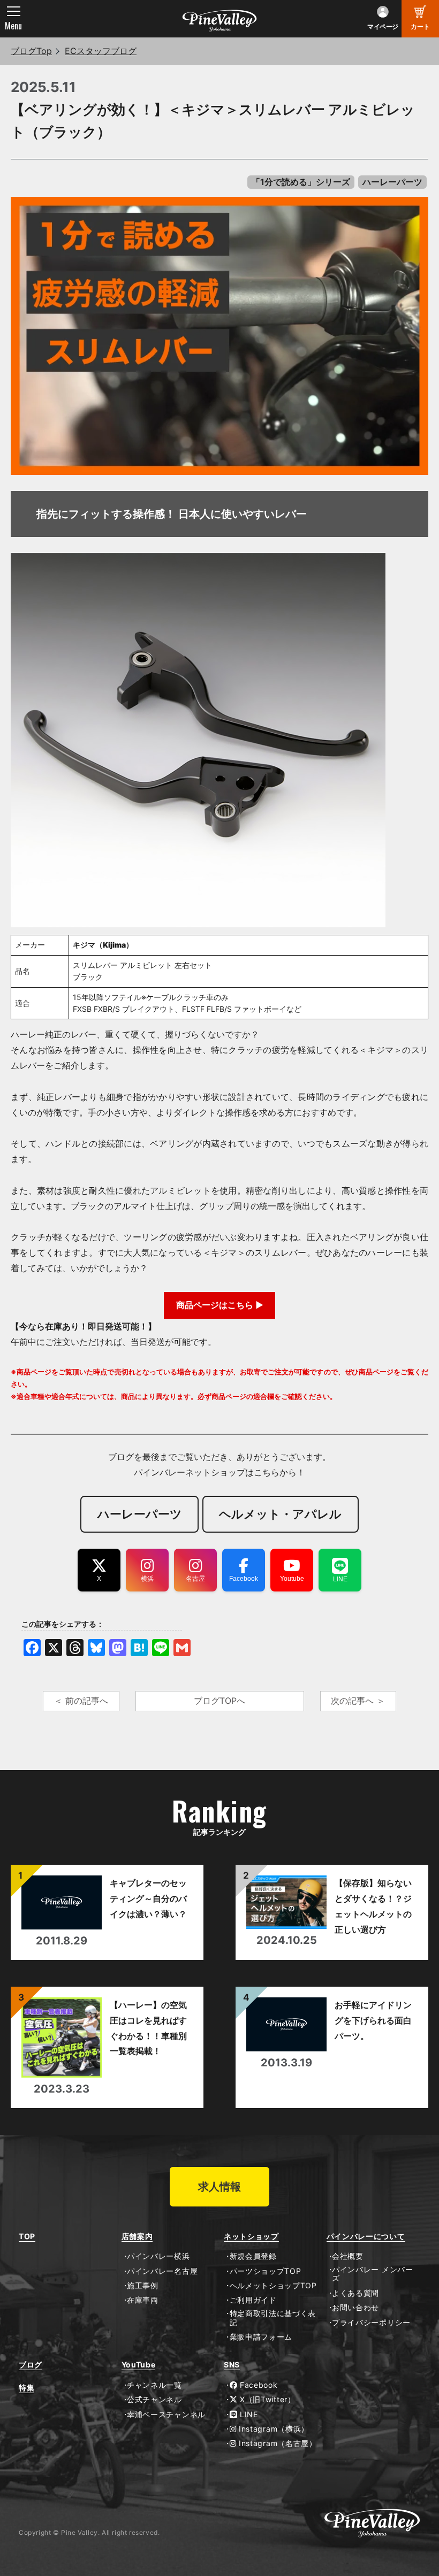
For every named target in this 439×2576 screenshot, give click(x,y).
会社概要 (348, 2256)
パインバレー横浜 (158, 2256)
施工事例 (143, 2286)
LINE (248, 2414)
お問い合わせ (355, 2308)
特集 (27, 2388)
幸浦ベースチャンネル (166, 2414)
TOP (27, 2236)
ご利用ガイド (253, 2300)
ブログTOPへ (219, 1701)
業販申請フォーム (261, 2337)
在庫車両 (143, 2300)
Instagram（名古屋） (277, 2443)
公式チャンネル (154, 2400)
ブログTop (31, 51)
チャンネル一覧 (154, 2385)
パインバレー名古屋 (162, 2271)
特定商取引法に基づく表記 (273, 2318)
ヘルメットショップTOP (273, 2286)
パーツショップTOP (266, 2271)
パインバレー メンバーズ (373, 2274)
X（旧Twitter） (266, 2400)
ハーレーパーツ (392, 182)
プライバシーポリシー (371, 2323)
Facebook (257, 2385)
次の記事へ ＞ (358, 1701)
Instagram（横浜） (273, 2429)
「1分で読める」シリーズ (301, 182)
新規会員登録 (253, 2256)
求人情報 (219, 2187)
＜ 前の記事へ (81, 1701)
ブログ (31, 2365)
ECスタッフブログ (101, 51)
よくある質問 (355, 2293)
